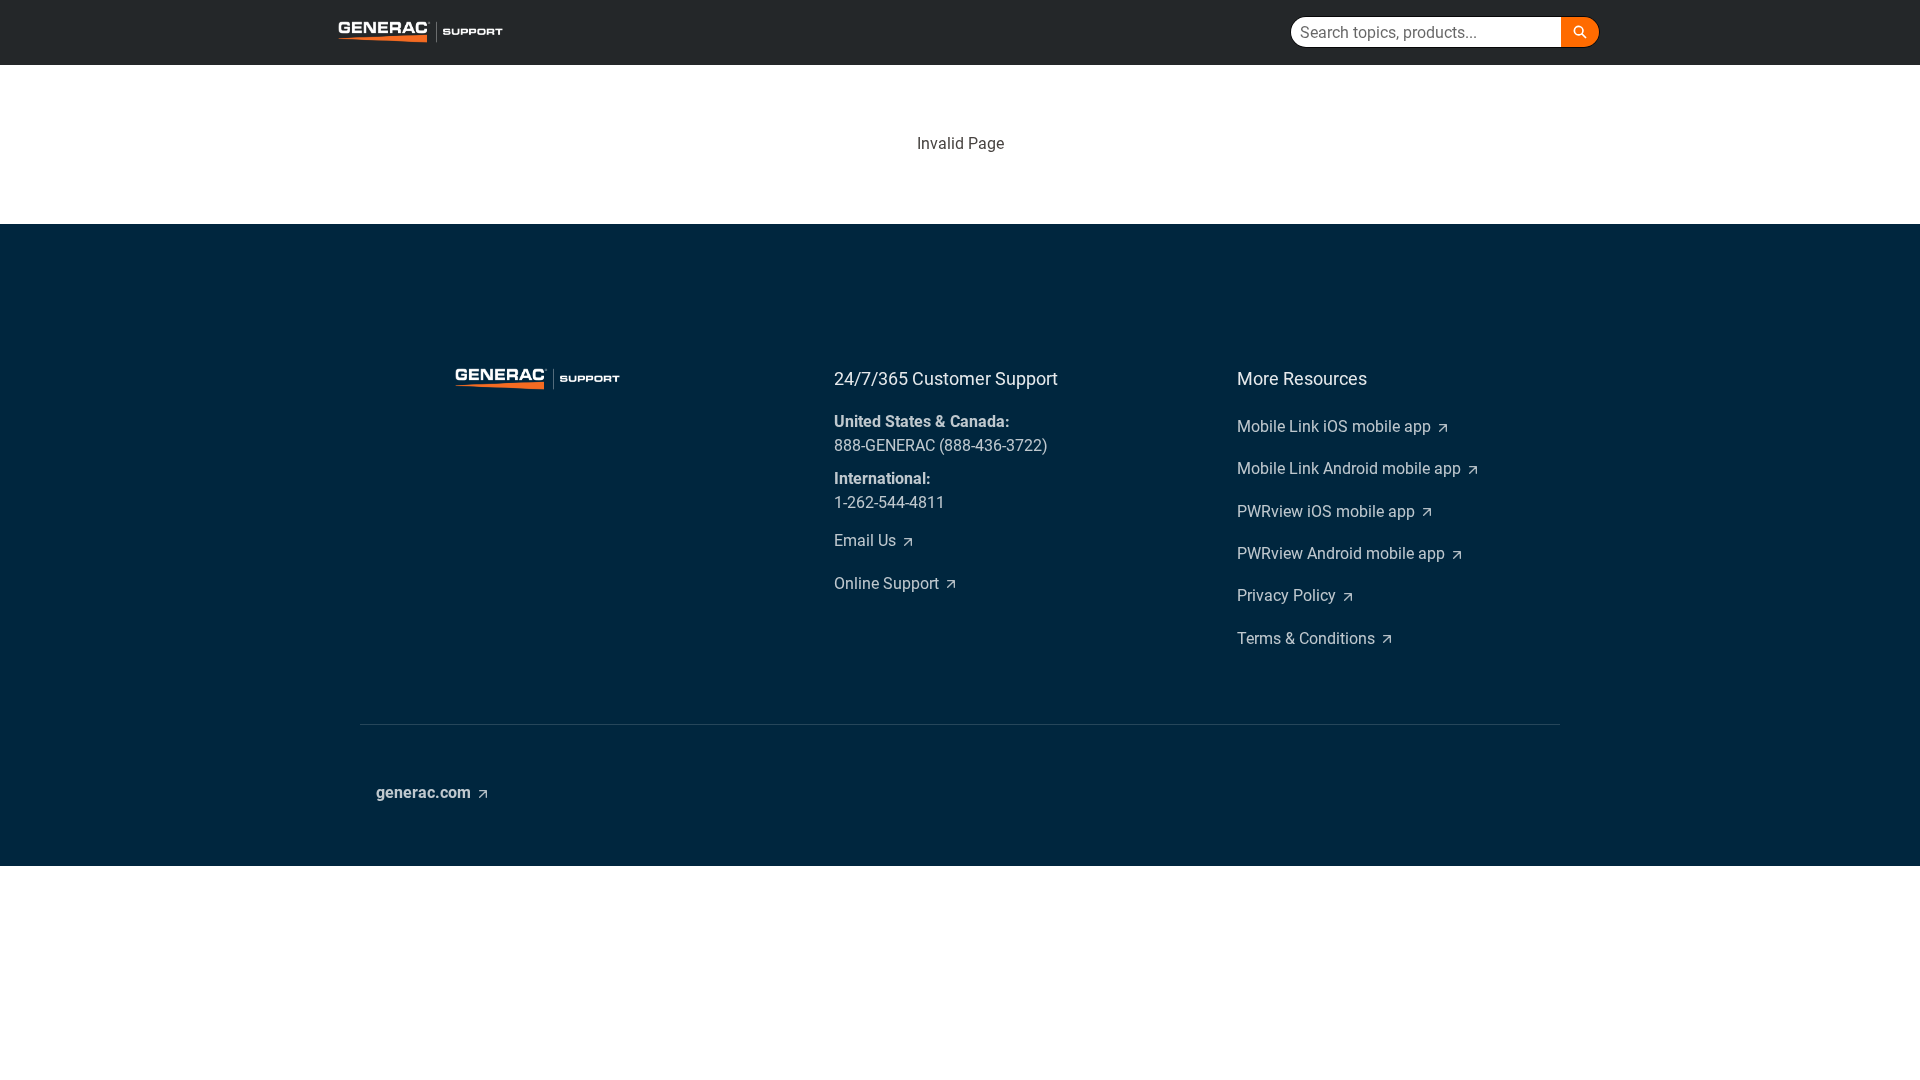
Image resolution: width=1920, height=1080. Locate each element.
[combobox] (1426, 32)
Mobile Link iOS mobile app (1334, 426)
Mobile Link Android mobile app (1349, 468)
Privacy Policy (1286, 595)
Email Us (865, 540)
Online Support (886, 583)
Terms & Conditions (1306, 638)
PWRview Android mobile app (1341, 553)
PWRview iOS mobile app (1326, 511)
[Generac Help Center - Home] (420, 32)
